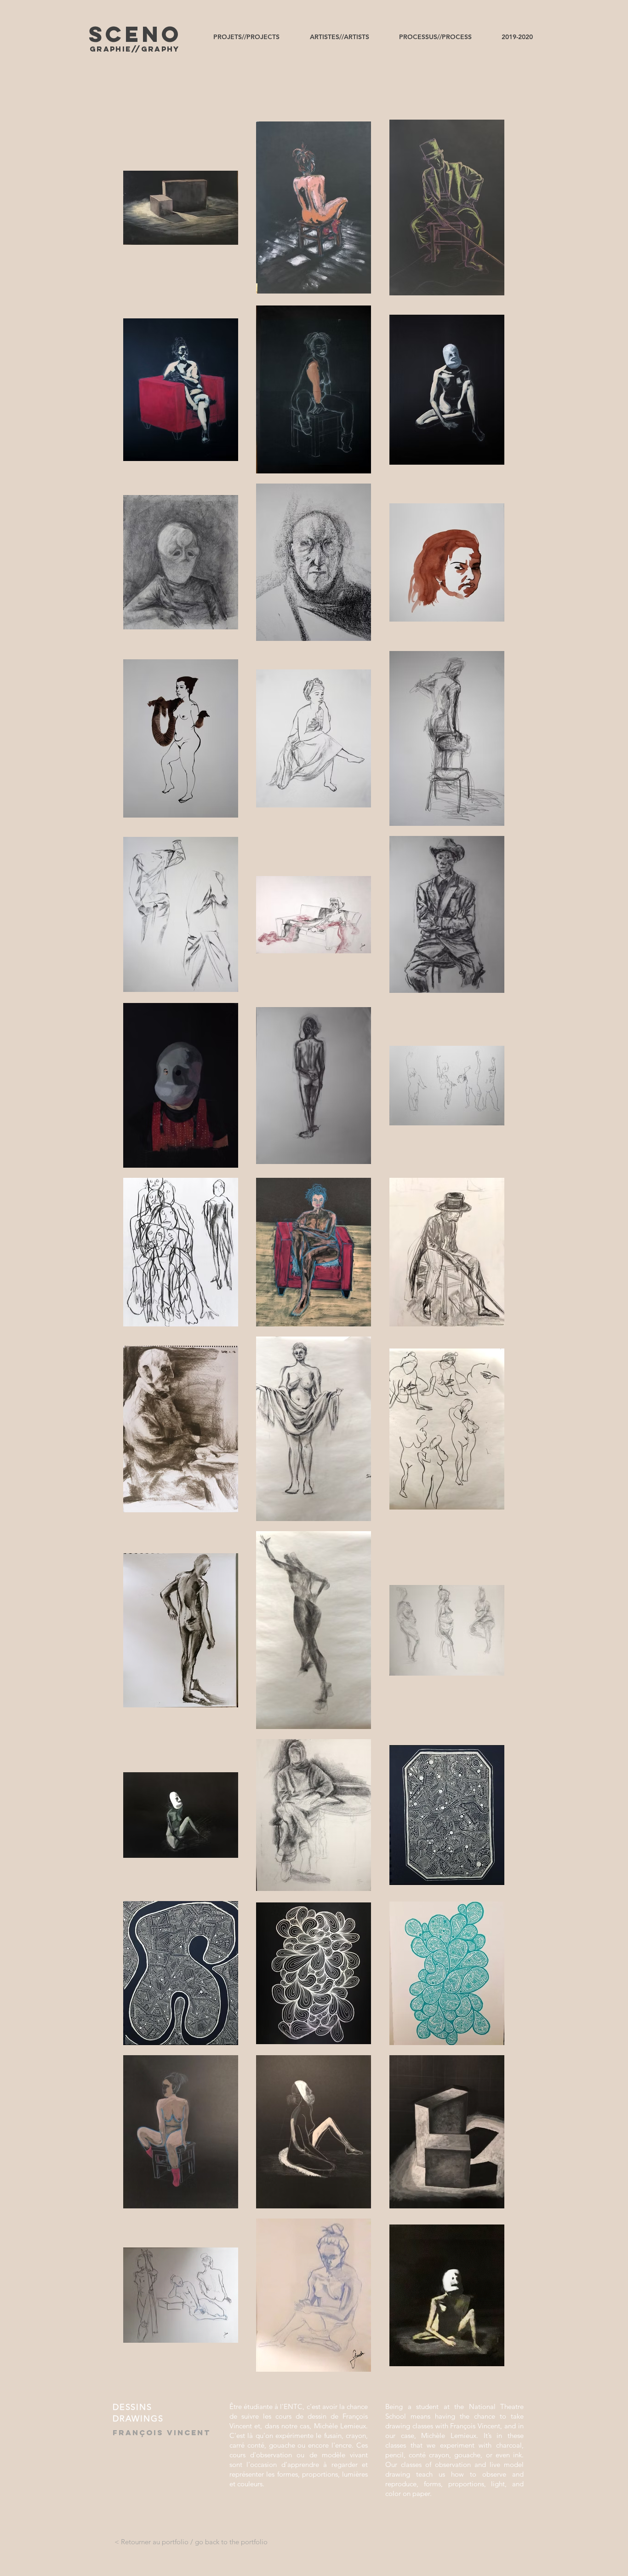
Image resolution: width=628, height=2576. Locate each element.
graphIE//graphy (135, 49)
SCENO (135, 34)
